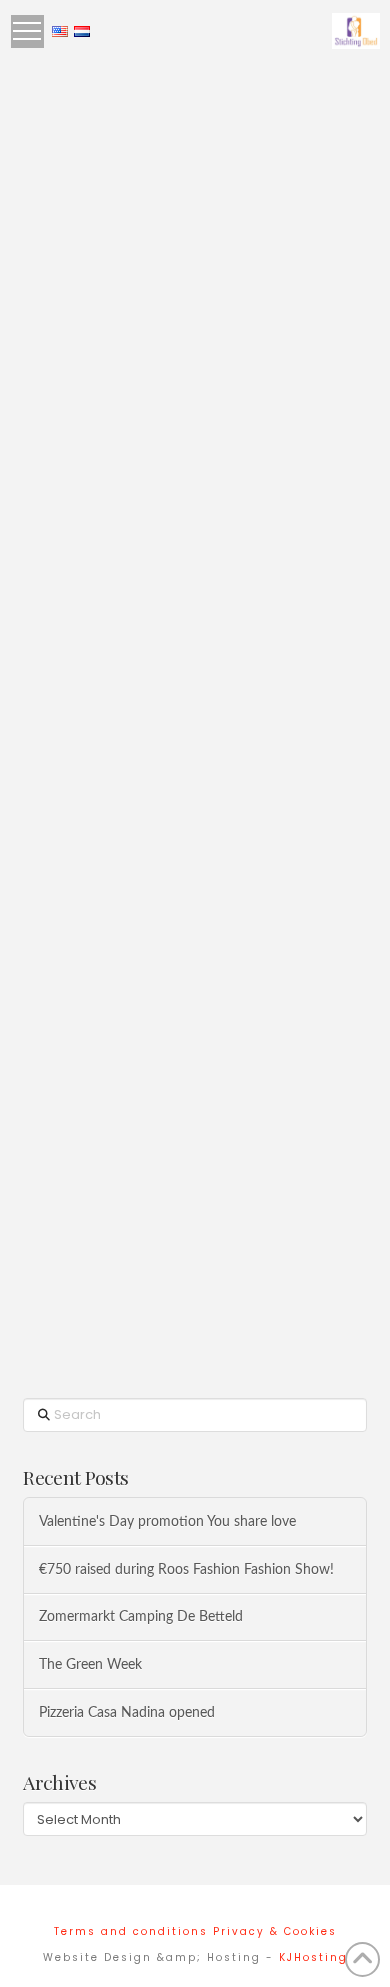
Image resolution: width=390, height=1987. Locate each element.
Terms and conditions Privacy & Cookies (195, 1931)
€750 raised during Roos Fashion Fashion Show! (186, 1569)
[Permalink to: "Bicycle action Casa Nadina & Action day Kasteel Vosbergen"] (194, 805)
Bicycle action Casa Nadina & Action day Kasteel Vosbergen (190, 999)
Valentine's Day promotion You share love (167, 1521)
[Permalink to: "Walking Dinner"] (194, 168)
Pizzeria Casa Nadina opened (127, 1712)
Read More (94, 614)
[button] (27, 31)
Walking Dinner (133, 335)
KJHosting (313, 1957)
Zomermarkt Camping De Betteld (141, 1616)
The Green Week (90, 1664)
